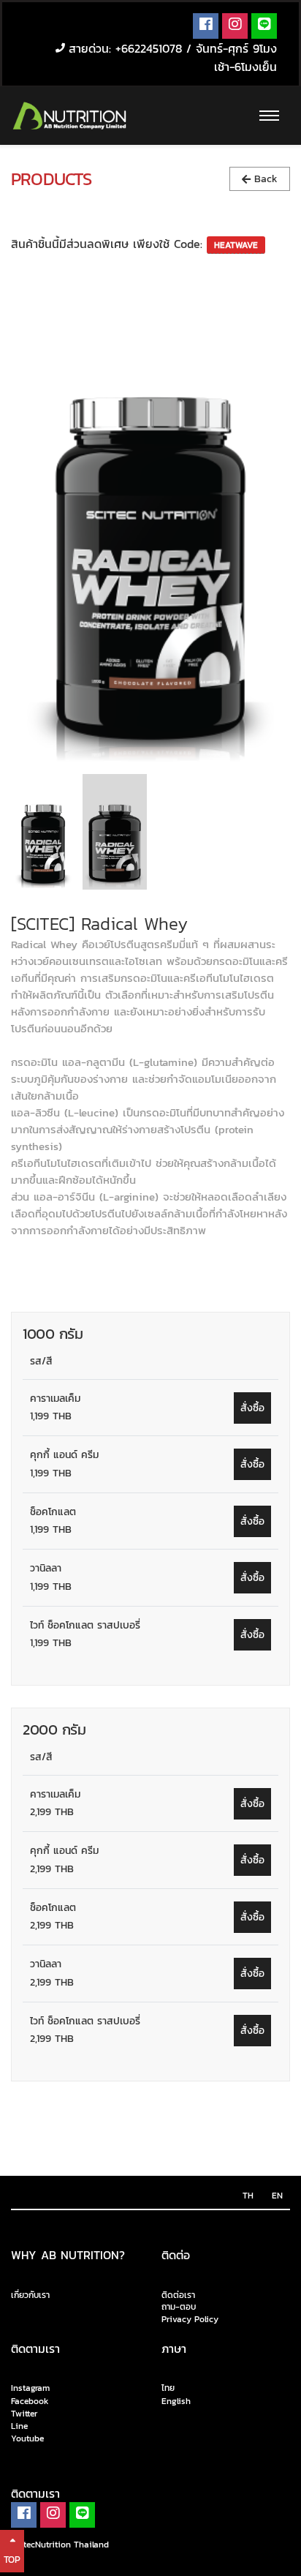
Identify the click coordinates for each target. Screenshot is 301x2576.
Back (264, 179)
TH (248, 2196)
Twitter (24, 2414)
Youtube (27, 2438)
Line (19, 2426)
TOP (12, 2560)
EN (277, 2196)
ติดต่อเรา (178, 2295)
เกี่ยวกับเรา (30, 2295)
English (176, 2401)
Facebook (30, 2401)
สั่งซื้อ (252, 1408)
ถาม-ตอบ (179, 2307)
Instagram (30, 2389)
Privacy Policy (190, 2320)
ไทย (168, 2389)
